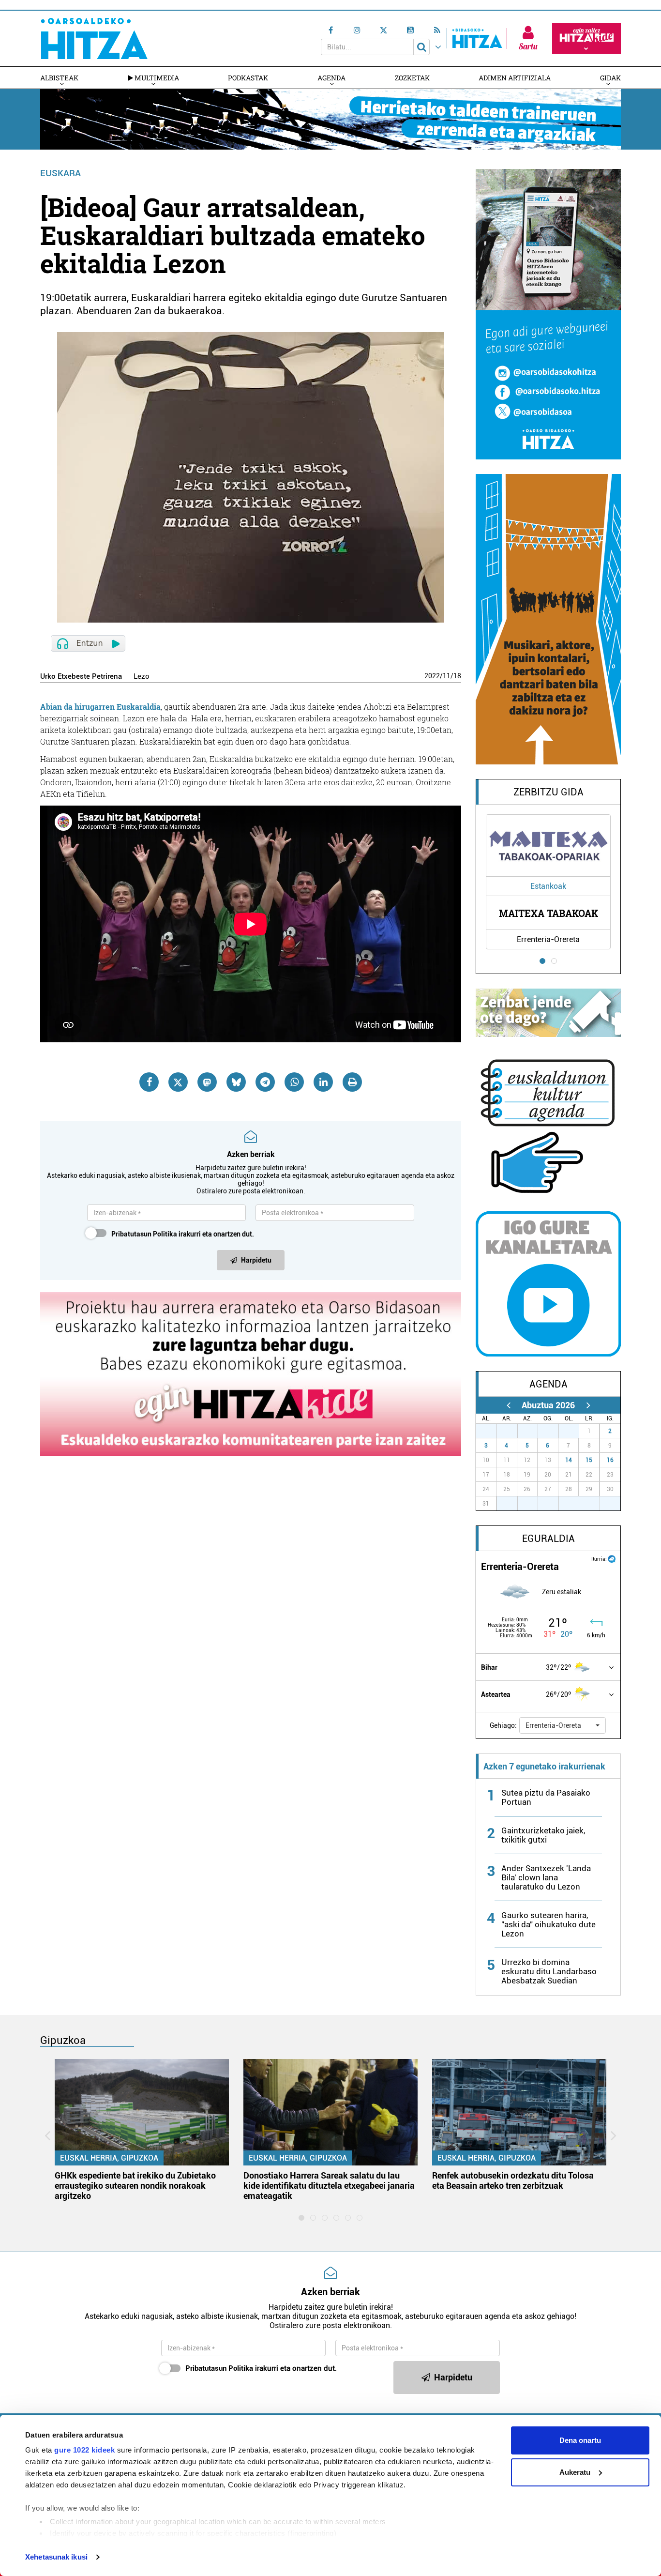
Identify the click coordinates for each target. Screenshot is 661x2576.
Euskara (60, 173)
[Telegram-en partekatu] (265, 1082)
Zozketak (412, 78)
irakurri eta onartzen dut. (183, 1234)
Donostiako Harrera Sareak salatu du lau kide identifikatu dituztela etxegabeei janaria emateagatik (329, 2186)
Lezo (142, 677)
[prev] (508, 1405)
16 (610, 1460)
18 (457, 676)
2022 (432, 676)
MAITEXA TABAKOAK (548, 913)
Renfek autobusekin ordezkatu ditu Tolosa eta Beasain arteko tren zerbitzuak (513, 2180)
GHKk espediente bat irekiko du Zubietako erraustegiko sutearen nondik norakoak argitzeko (135, 2186)
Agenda (331, 78)
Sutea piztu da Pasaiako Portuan (546, 1797)
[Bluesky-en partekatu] (236, 1082)
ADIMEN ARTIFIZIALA (515, 78)
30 (554, 1431)
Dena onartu (580, 2440)
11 (447, 676)
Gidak (610, 78)
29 (533, 1431)
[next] (588, 1405)
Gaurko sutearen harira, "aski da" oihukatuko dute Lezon (548, 1924)
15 (589, 1460)
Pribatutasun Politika (144, 1234)
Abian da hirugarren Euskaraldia (100, 707)
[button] (563, 1725)
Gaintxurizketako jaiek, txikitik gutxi (543, 1835)
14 (569, 1460)
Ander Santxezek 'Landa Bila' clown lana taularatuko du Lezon (546, 1877)
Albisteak (59, 78)
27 (492, 1431)
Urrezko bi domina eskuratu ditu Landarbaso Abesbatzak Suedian (549, 1971)
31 (574, 1431)
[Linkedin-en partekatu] (323, 1082)
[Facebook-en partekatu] (149, 1082)
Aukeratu (575, 2472)
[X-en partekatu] (178, 1082)
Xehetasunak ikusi (56, 2557)
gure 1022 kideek (84, 2450)
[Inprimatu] (352, 1082)
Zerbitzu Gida (548, 792)
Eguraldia (548, 1539)
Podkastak (248, 78)
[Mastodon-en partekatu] (207, 1082)
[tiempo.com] (612, 1558)
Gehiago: (503, 1725)
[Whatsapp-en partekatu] (294, 1082)
